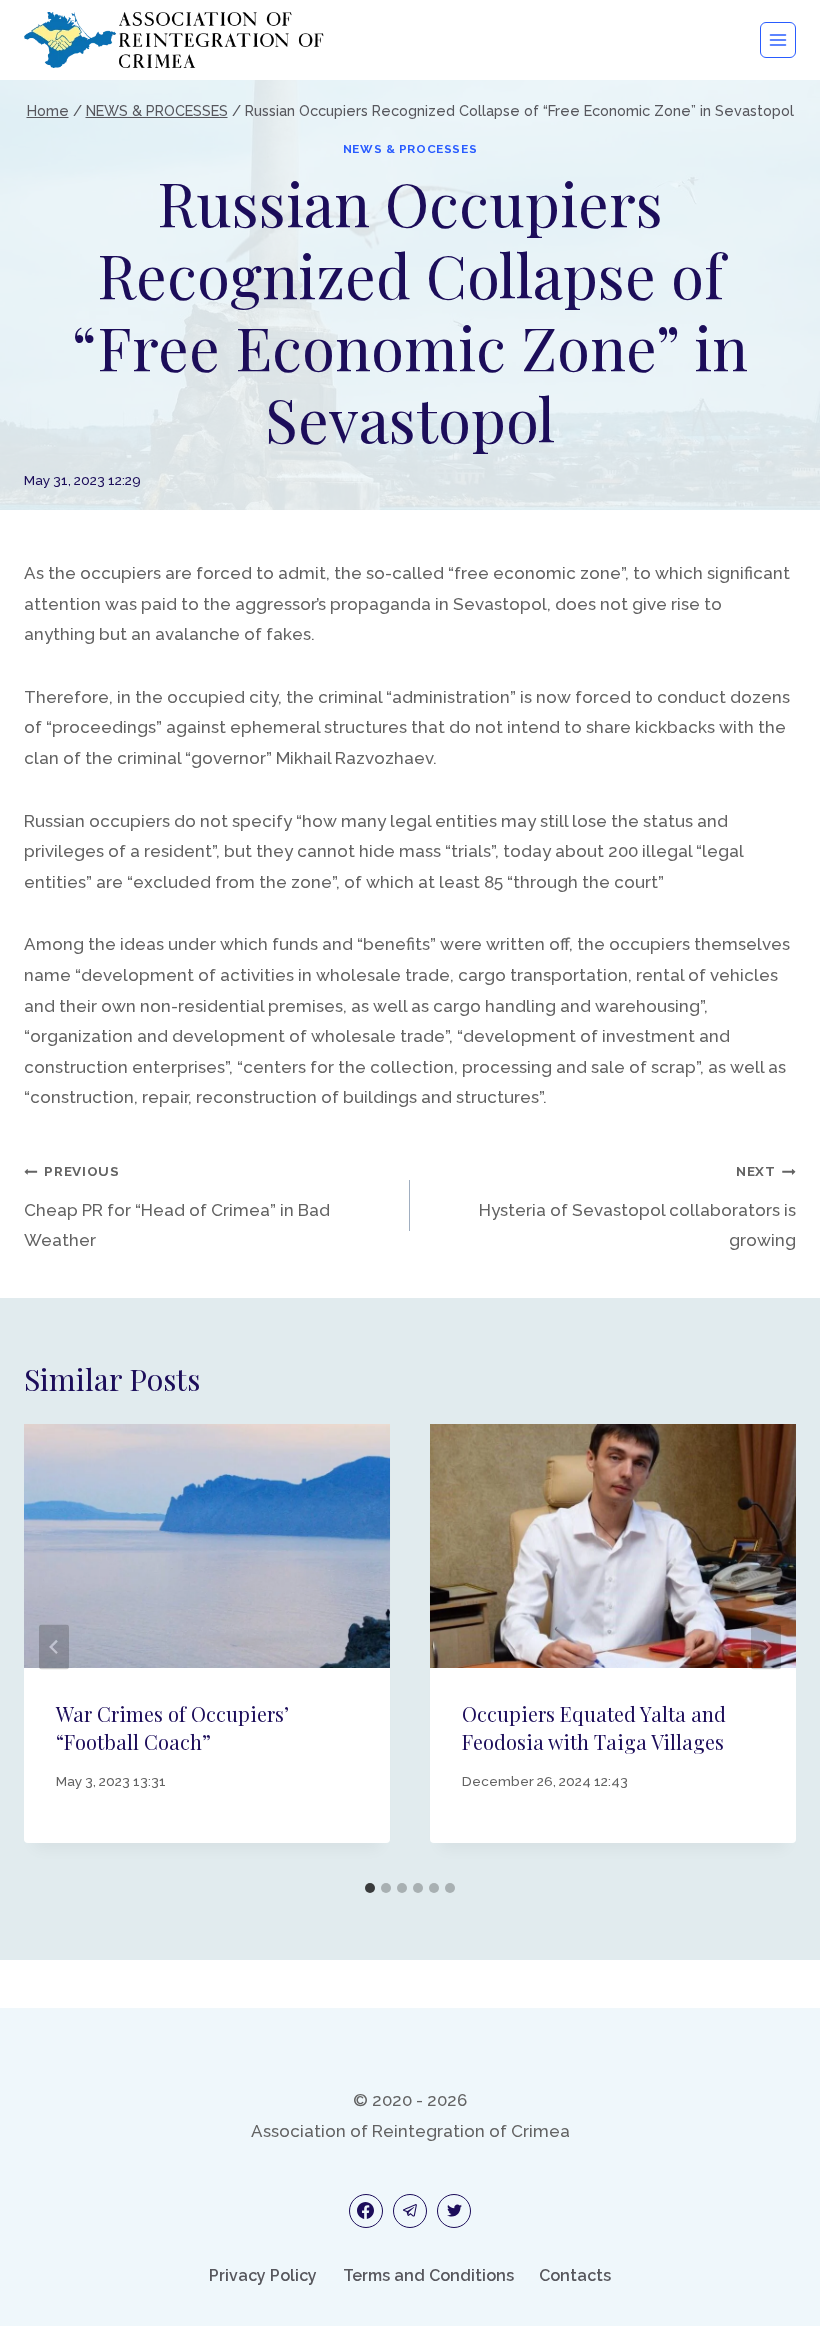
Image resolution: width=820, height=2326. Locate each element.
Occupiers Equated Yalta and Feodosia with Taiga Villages (594, 1727)
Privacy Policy (263, 2275)
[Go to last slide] (54, 1647)
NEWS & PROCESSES (410, 149)
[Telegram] (410, 2211)
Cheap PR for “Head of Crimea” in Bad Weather (177, 1206)
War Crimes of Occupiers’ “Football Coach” (172, 1727)
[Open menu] (778, 40)
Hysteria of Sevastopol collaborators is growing (637, 1206)
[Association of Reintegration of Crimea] (174, 40)
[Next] (766, 1647)
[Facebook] (366, 2211)
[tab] (370, 1888)
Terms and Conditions (428, 2275)
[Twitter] (454, 2211)
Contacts (575, 2275)
